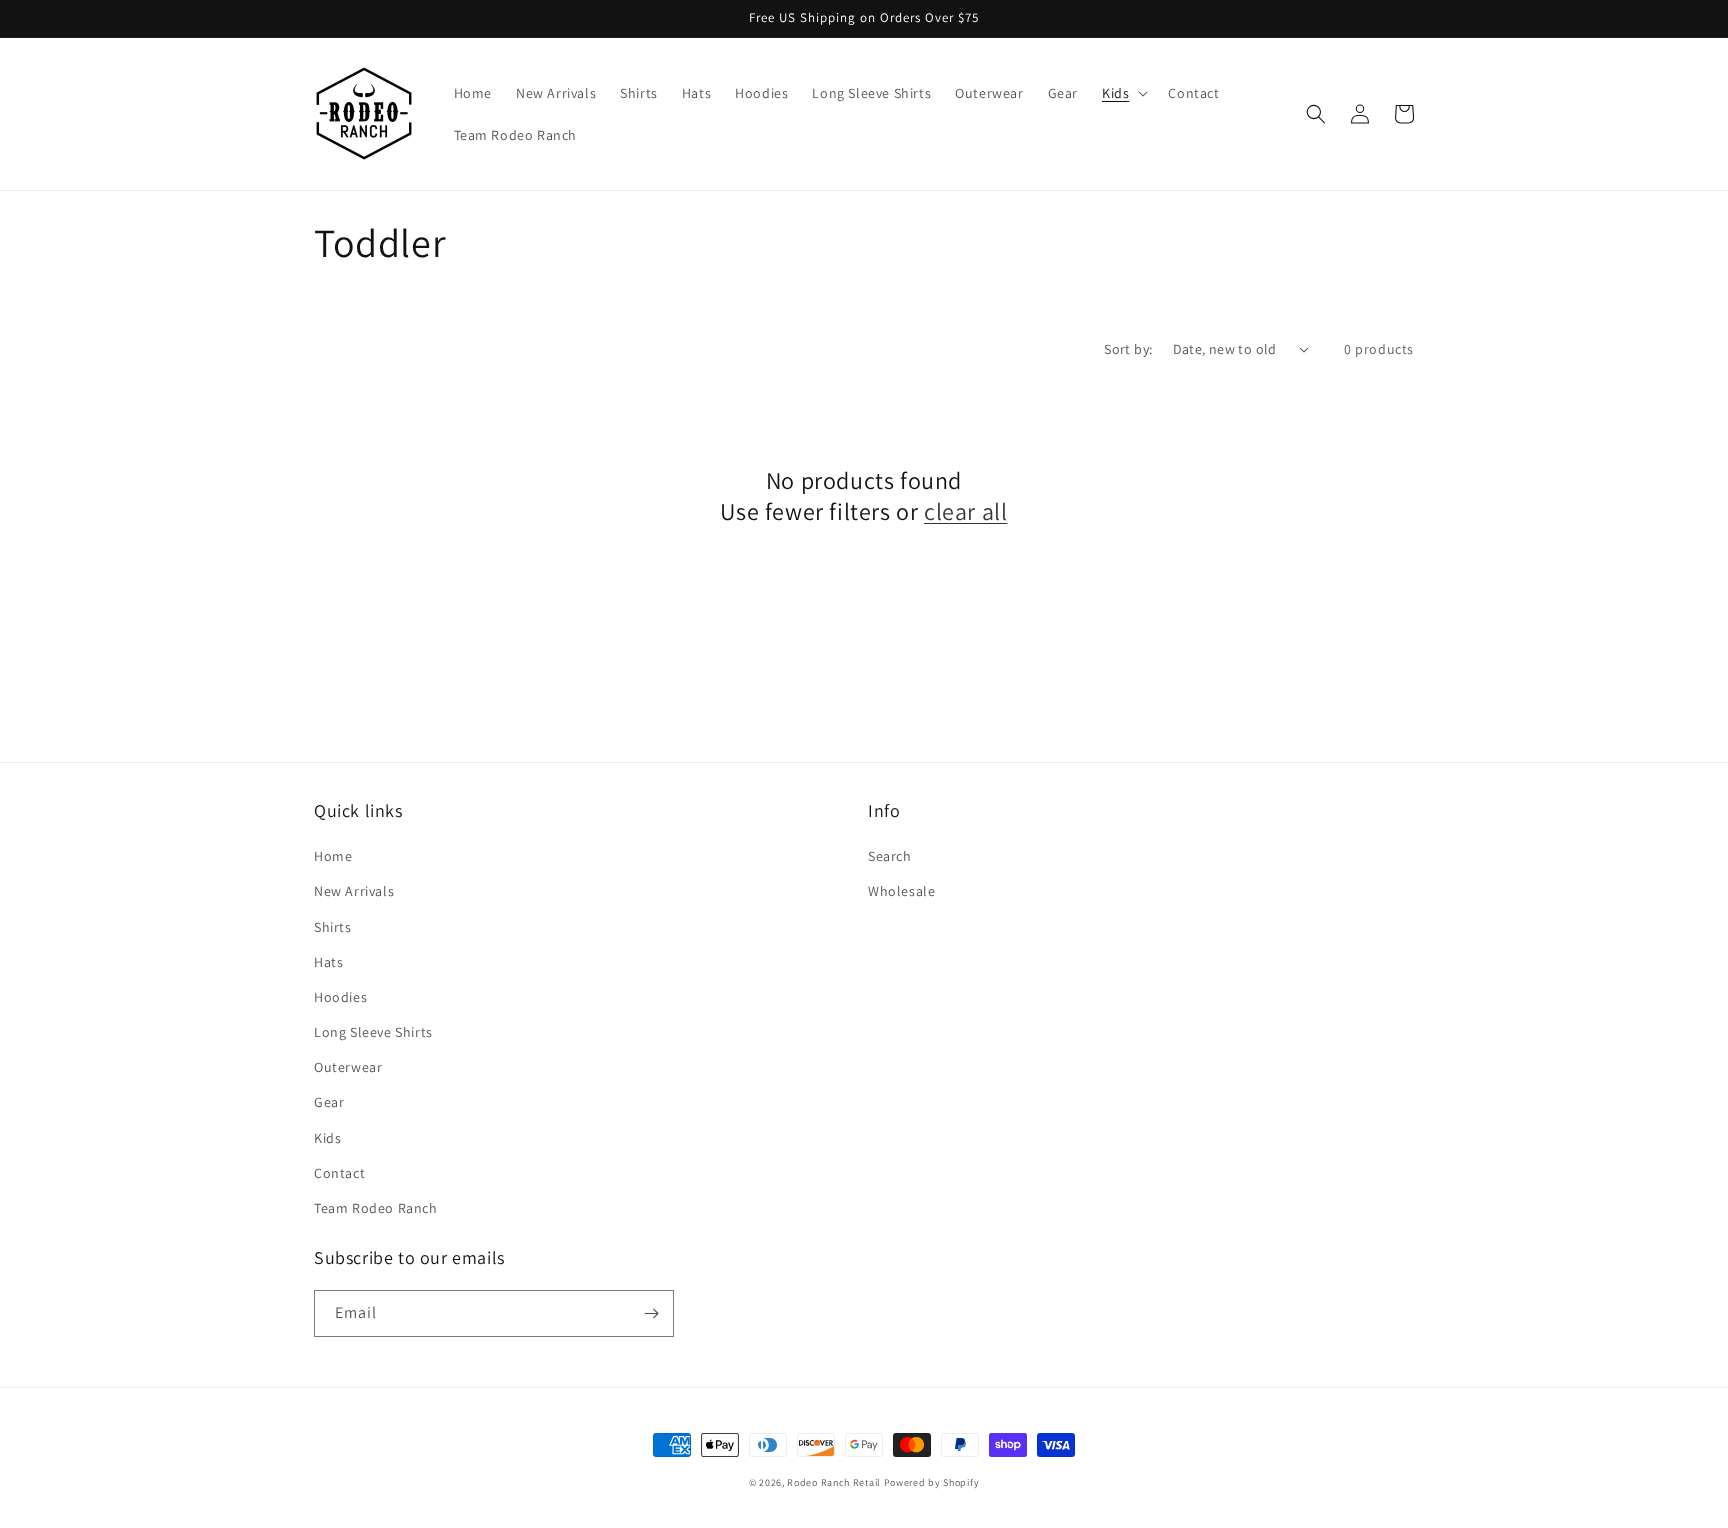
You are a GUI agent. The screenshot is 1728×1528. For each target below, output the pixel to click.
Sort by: (1128, 349)
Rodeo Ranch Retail (834, 1482)
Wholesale (901, 891)
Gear (329, 1102)
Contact (339, 1173)
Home (333, 856)
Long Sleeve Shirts (373, 1032)
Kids (327, 1138)
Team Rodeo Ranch (376, 1208)
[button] (1123, 93)
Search (890, 856)
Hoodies (340, 997)
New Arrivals (354, 891)
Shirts (333, 927)
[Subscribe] (651, 1313)
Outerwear (348, 1067)
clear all (965, 511)
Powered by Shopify (932, 1482)
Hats (328, 962)
